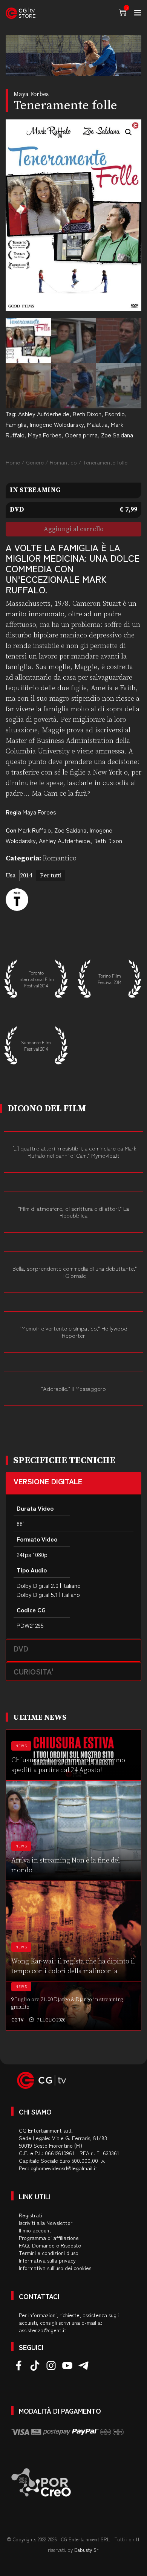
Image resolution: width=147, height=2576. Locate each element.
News (21, 1746)
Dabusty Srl (87, 2550)
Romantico (63, 462)
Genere (35, 462)
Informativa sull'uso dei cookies (55, 2268)
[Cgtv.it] (21, 13)
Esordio (115, 414)
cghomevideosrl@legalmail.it (64, 2168)
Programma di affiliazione (49, 2238)
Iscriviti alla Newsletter (46, 2223)
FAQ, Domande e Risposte (50, 2245)
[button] (129, 132)
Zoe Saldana (117, 435)
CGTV (18, 2019)
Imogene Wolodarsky (57, 424)
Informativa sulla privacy (47, 2260)
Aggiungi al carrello (74, 529)
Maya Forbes (45, 435)
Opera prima (81, 435)
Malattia (97, 424)
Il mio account (35, 2230)
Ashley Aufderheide (44, 414)
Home (13, 462)
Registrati (31, 2215)
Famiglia (16, 424)
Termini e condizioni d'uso (49, 2253)
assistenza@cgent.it (43, 2330)
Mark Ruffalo (34, 830)
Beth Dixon (87, 414)
